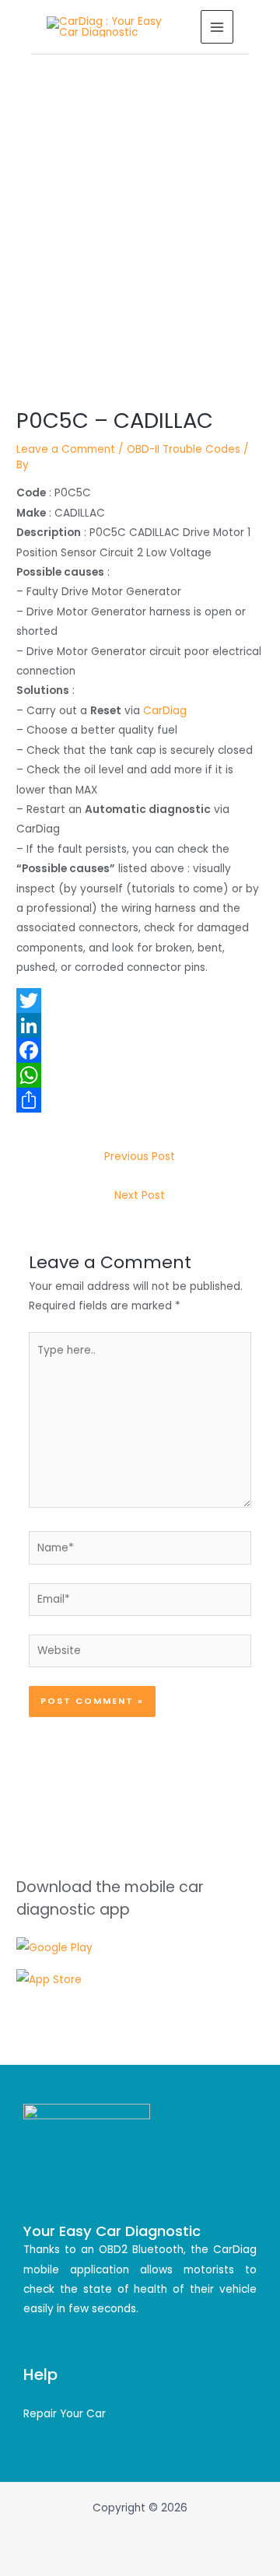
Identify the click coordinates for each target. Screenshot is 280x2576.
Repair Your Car (65, 2414)
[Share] (140, 1100)
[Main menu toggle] (217, 27)
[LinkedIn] (140, 1025)
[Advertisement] (140, 202)
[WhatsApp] (140, 1075)
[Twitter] (140, 1001)
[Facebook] (140, 1050)
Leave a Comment (66, 449)
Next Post (140, 1195)
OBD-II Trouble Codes (184, 449)
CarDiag (165, 711)
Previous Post (140, 1157)
